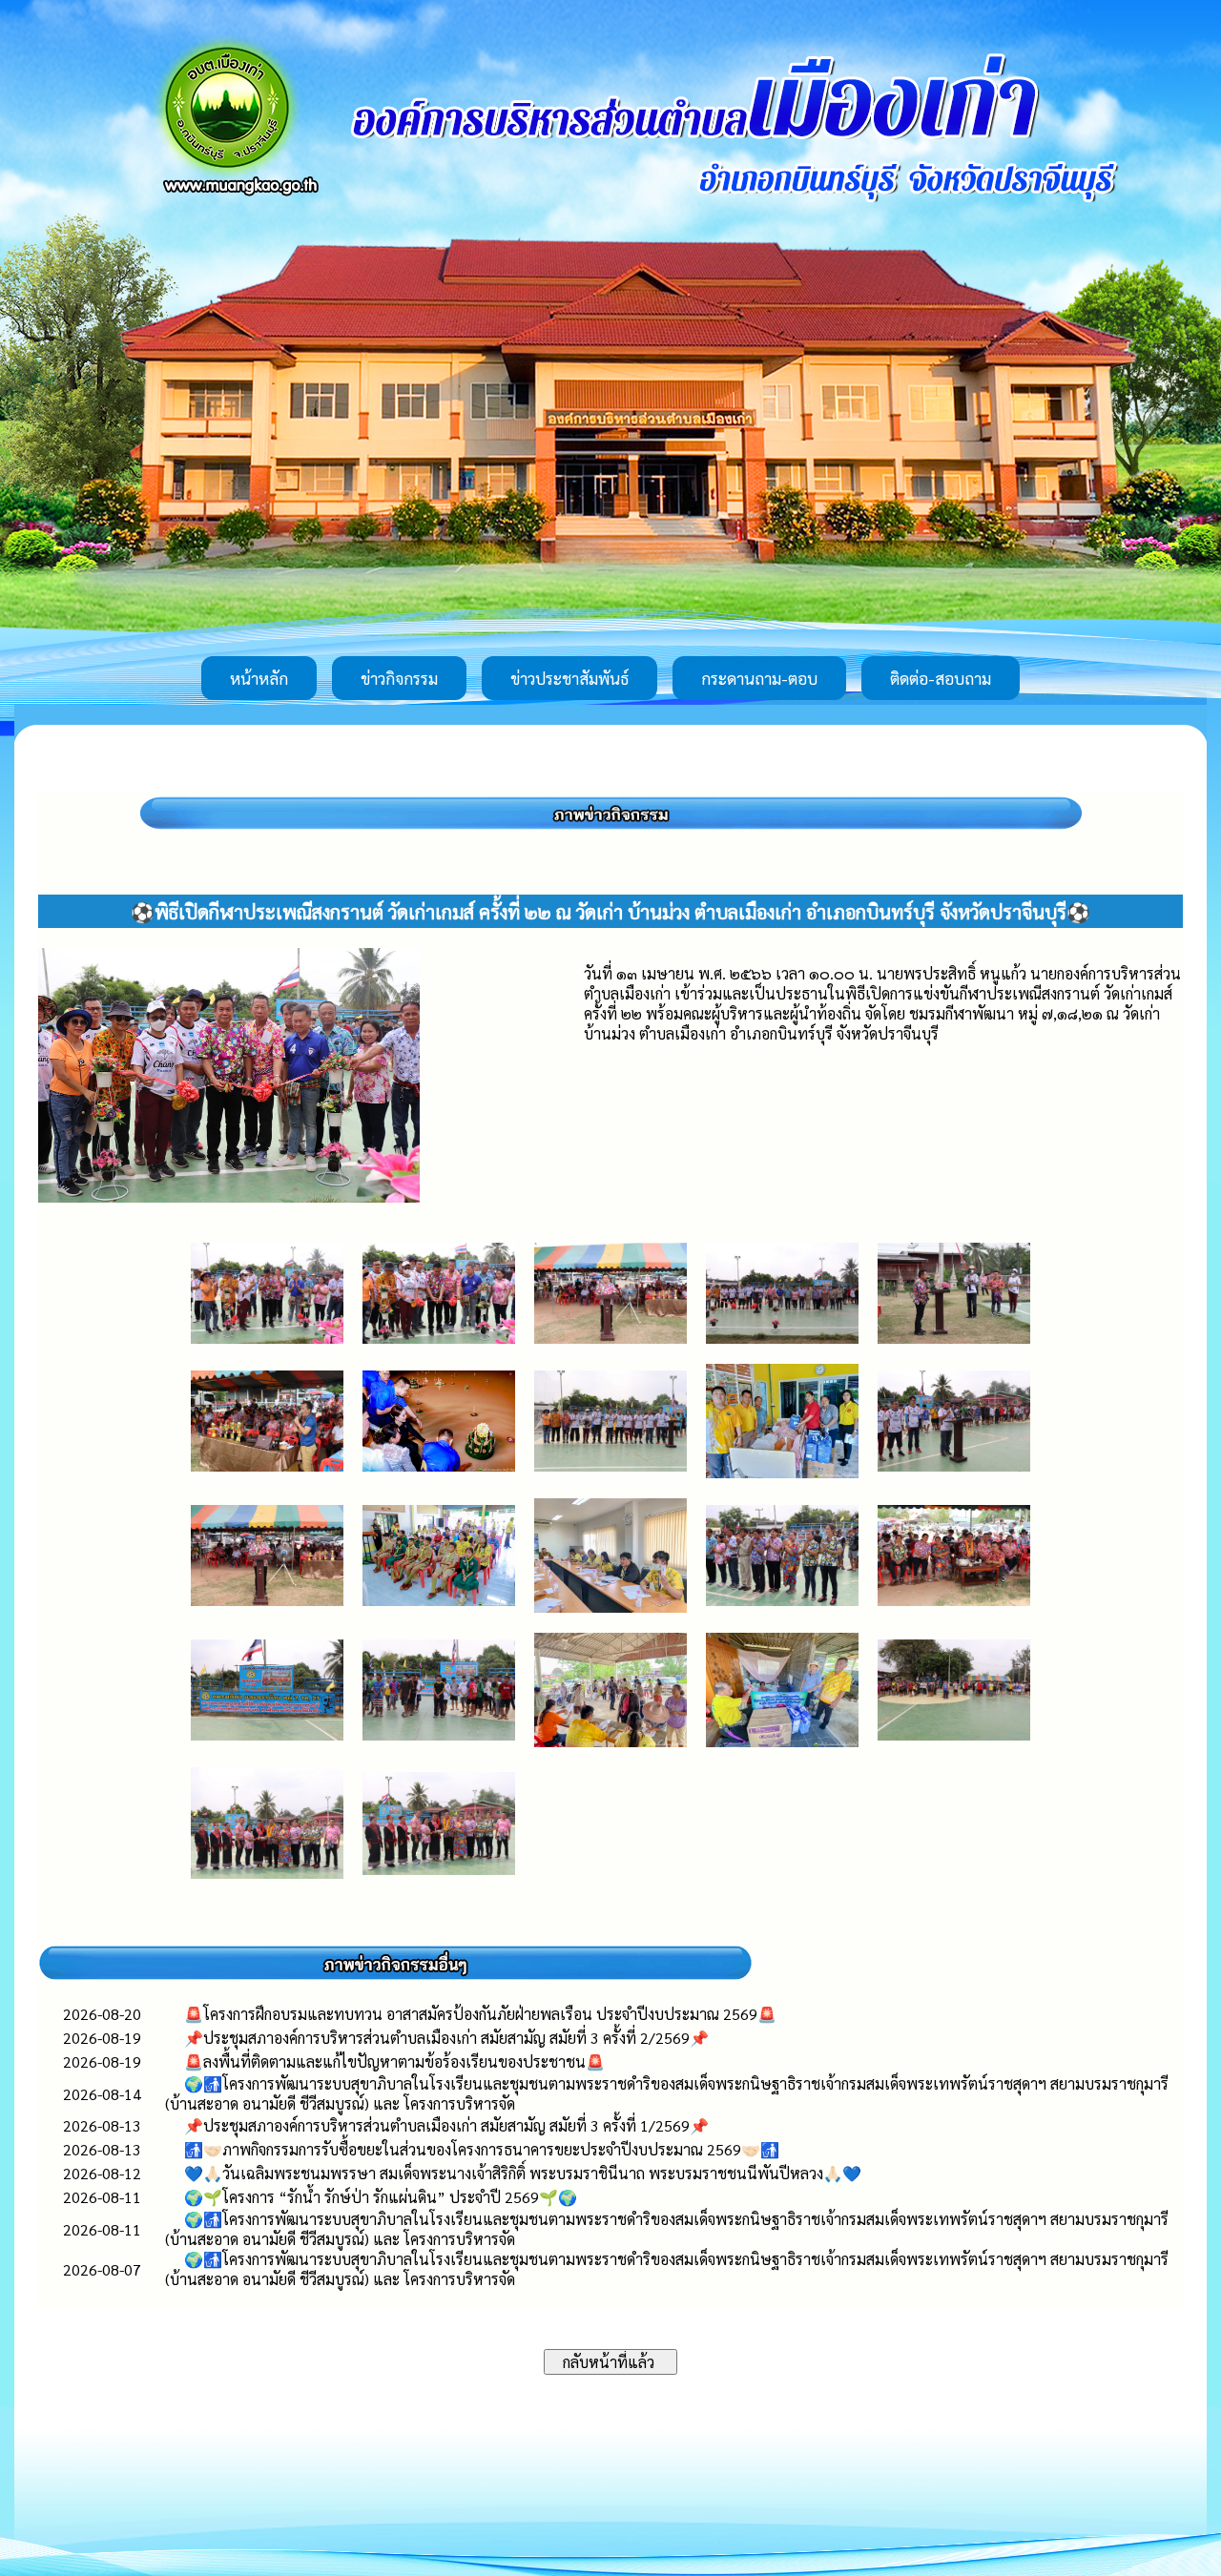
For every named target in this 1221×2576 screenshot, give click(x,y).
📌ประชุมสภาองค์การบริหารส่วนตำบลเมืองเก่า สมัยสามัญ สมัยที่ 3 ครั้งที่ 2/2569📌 (446, 2038)
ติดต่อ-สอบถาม (941, 678)
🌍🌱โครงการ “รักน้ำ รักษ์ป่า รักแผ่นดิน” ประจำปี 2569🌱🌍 (381, 2197)
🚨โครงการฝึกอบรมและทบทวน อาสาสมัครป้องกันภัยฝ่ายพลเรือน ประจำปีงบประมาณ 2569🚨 (480, 2014)
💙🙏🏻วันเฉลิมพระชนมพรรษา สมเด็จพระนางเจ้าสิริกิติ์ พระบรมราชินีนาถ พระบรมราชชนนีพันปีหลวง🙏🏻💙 (523, 2173)
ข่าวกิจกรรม (399, 678)
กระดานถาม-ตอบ (759, 678)
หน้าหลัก (259, 678)
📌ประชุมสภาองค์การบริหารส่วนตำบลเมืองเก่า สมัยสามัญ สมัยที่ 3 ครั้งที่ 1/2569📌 (446, 2125)
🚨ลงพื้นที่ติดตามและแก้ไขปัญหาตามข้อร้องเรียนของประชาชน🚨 (394, 2061)
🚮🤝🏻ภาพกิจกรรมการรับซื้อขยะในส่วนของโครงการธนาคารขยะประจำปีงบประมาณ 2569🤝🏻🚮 (482, 2149)
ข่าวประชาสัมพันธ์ (569, 678)
